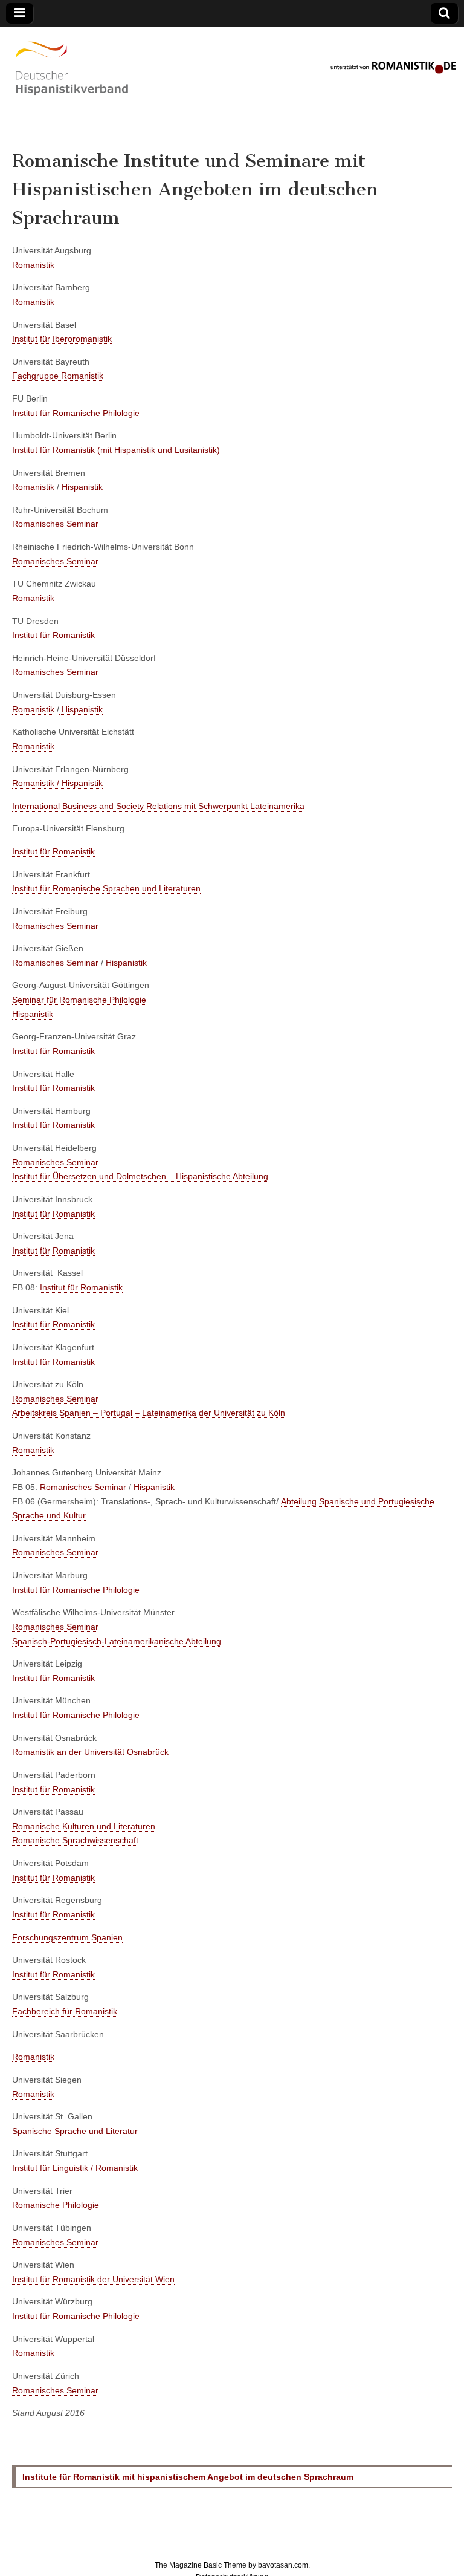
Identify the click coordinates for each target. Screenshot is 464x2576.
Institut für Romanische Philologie (76, 413)
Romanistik (33, 265)
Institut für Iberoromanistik (62, 339)
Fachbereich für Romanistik (65, 2011)
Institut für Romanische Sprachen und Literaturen (106, 888)
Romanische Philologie (56, 2205)
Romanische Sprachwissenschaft (75, 1840)
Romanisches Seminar (55, 524)
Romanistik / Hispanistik (57, 783)
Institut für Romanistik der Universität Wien (93, 2279)
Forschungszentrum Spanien (67, 1937)
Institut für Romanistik (53, 635)
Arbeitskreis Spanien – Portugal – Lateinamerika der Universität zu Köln (149, 1413)
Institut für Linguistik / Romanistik (75, 2168)
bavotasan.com (283, 2565)
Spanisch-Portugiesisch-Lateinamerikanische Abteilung (117, 1641)
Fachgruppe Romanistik (58, 376)
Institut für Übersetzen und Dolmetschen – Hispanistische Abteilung (140, 1176)
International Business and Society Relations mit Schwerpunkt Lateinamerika (158, 806)
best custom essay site (372, 107)
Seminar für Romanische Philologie (79, 1000)
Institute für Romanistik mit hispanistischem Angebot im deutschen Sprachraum (188, 2477)
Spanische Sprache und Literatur (75, 2131)
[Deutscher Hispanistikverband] (72, 100)
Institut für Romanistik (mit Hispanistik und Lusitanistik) (116, 450)
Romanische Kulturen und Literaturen (84, 1826)
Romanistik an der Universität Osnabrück (90, 1752)
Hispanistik (82, 487)
